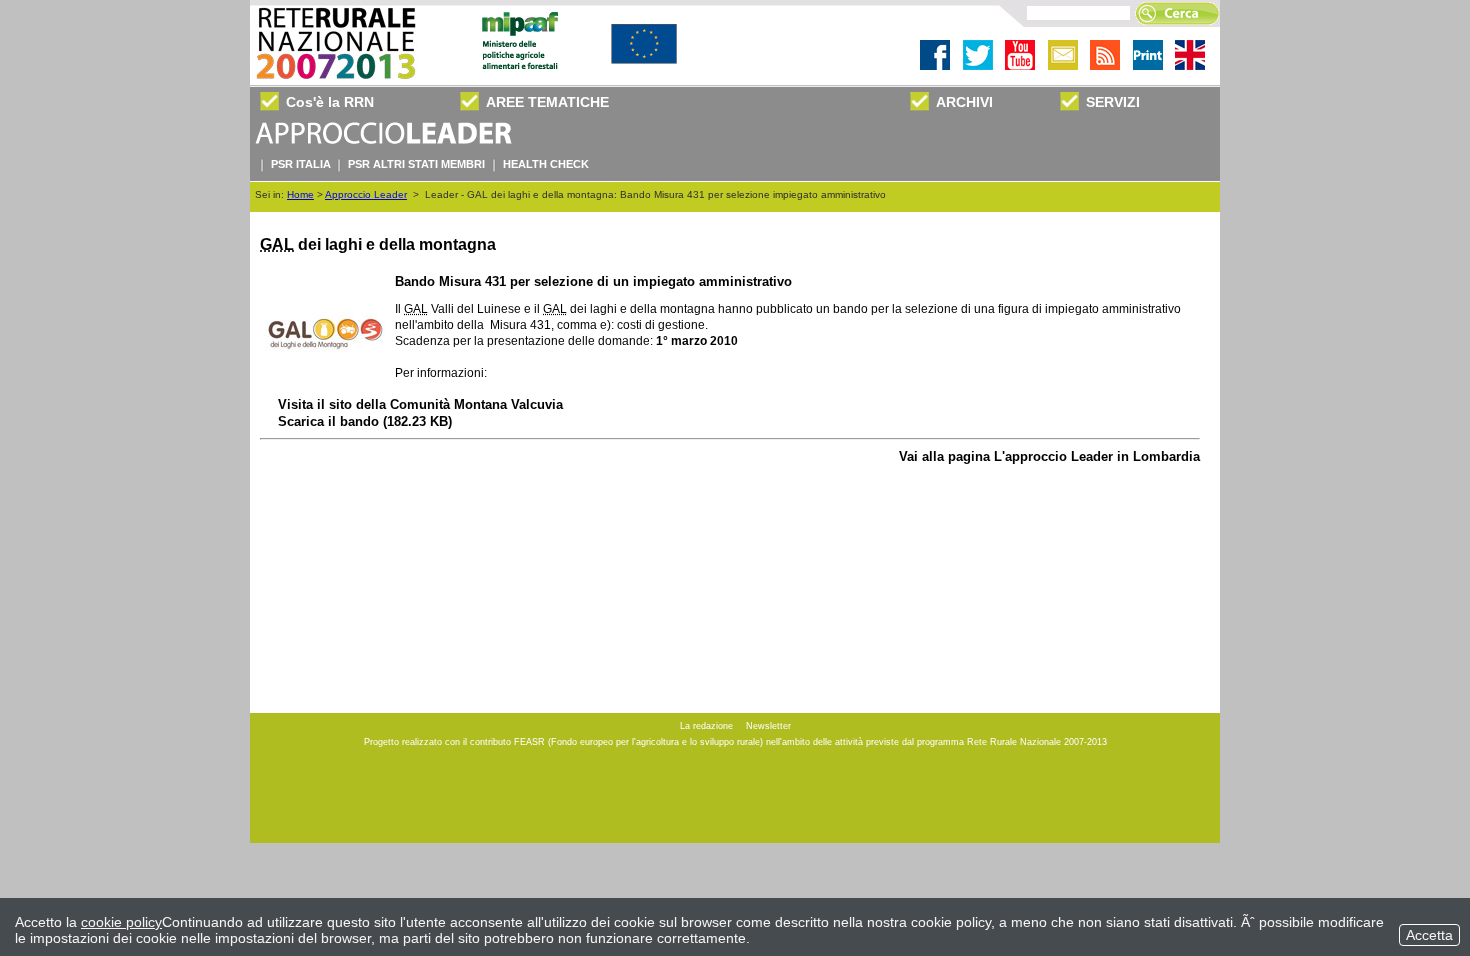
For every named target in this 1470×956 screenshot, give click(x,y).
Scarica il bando (365, 421)
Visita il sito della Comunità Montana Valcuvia (420, 404)
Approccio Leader (366, 194)
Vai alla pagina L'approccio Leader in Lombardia (1049, 456)
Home (300, 194)
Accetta (1429, 935)
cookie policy (121, 922)
